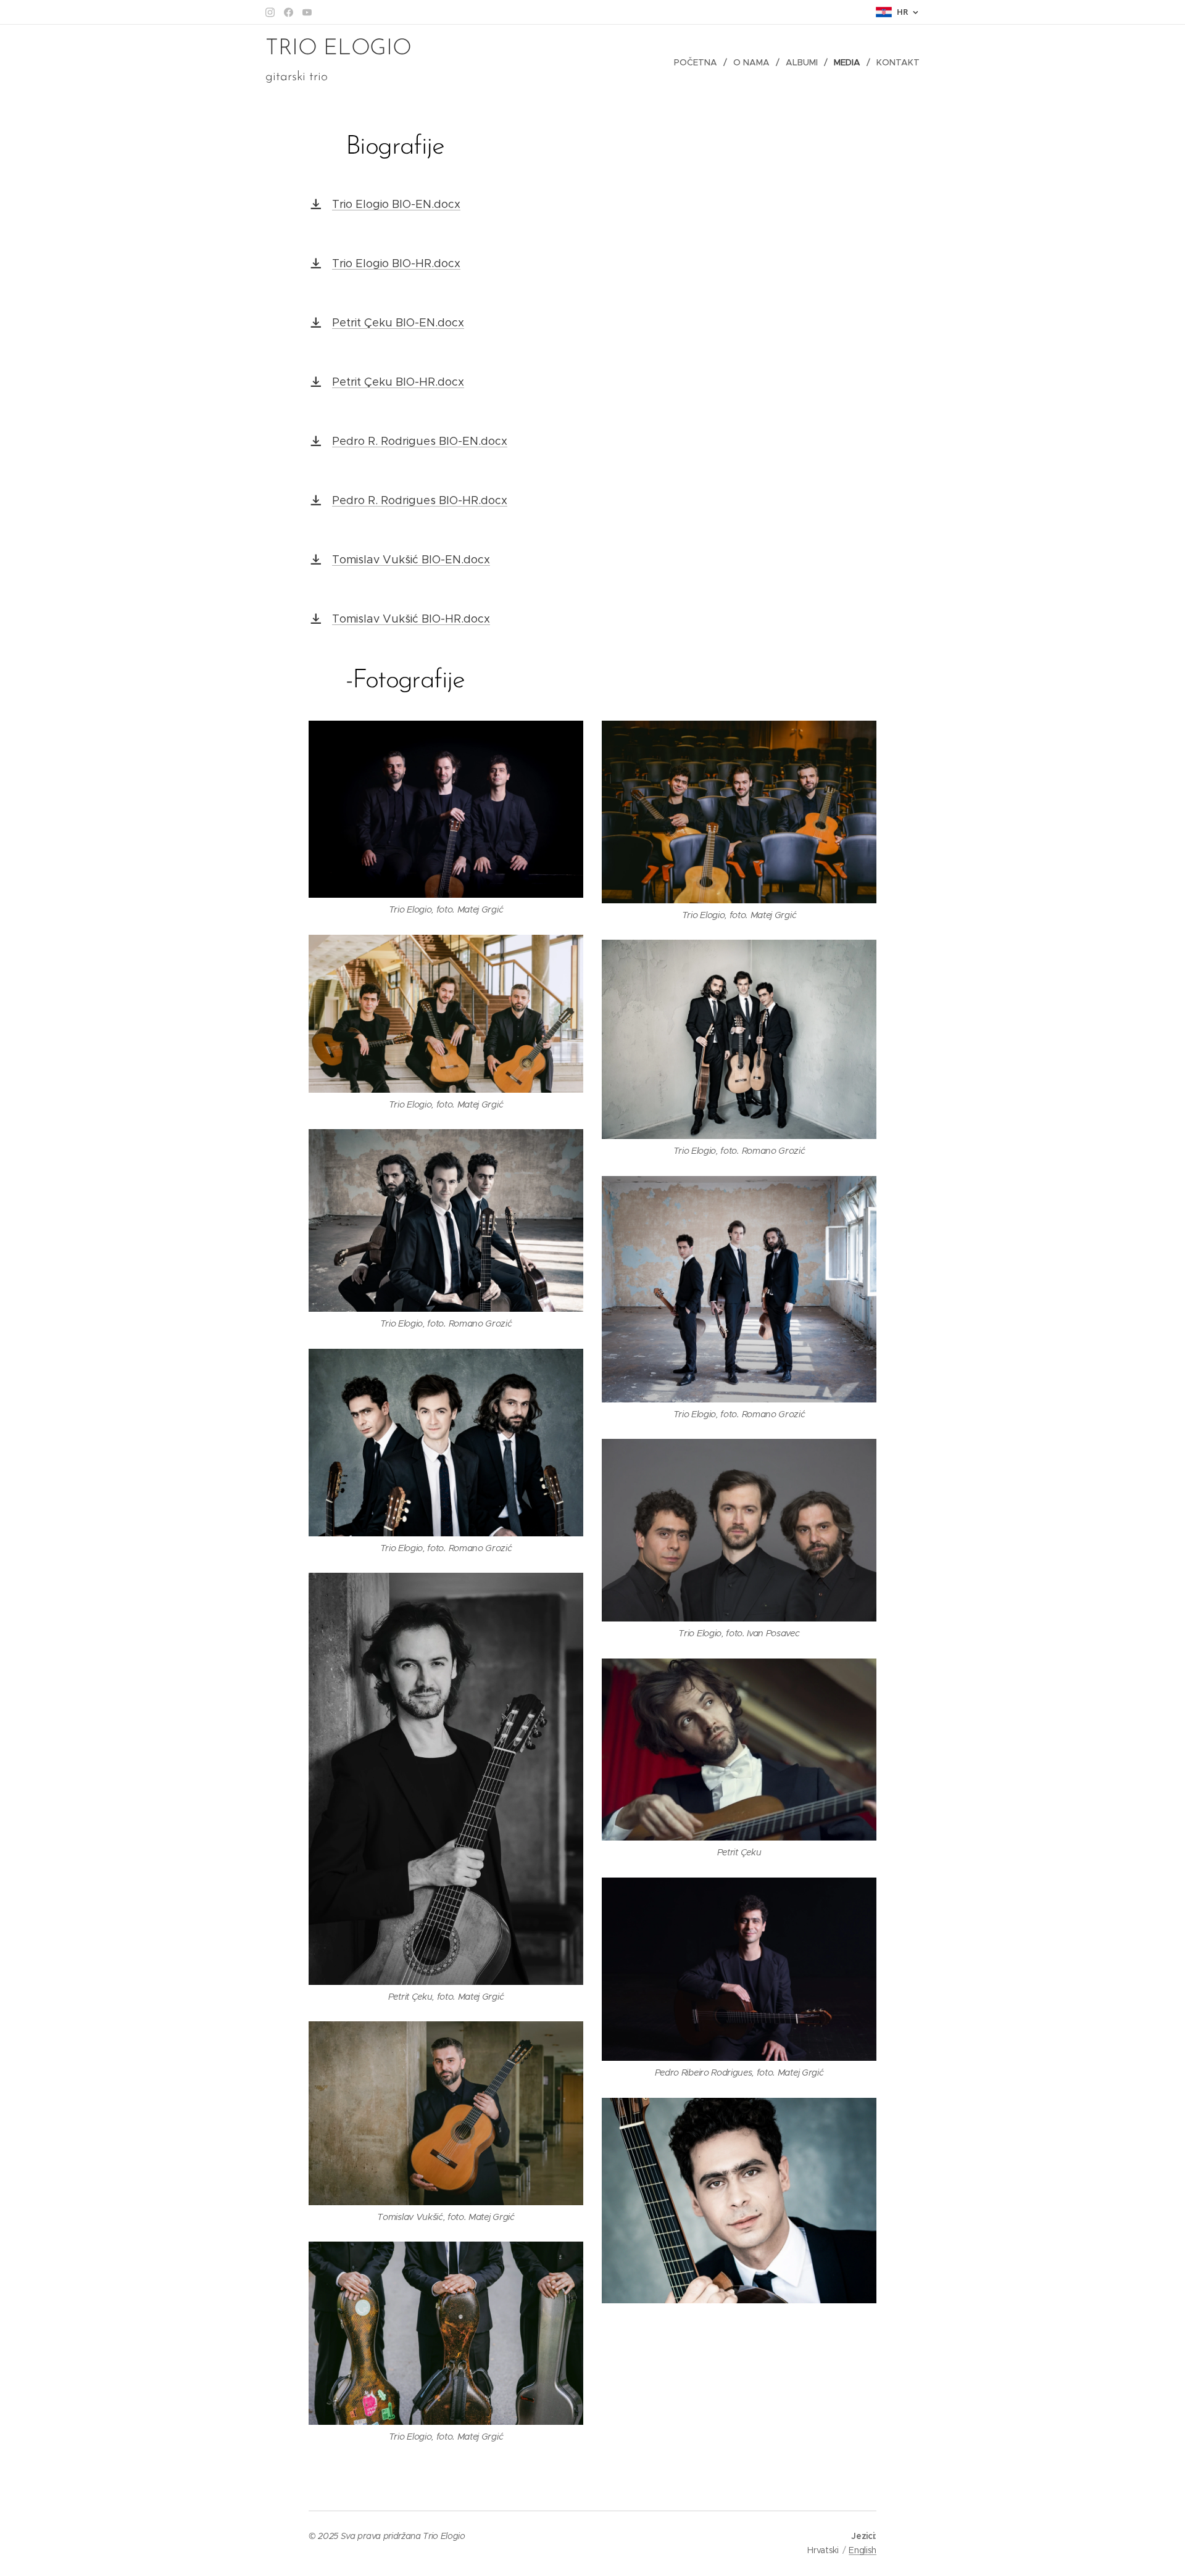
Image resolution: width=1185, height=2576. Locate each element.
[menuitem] (699, 62)
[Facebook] (289, 12)
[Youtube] (307, 12)
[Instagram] (270, 12)
